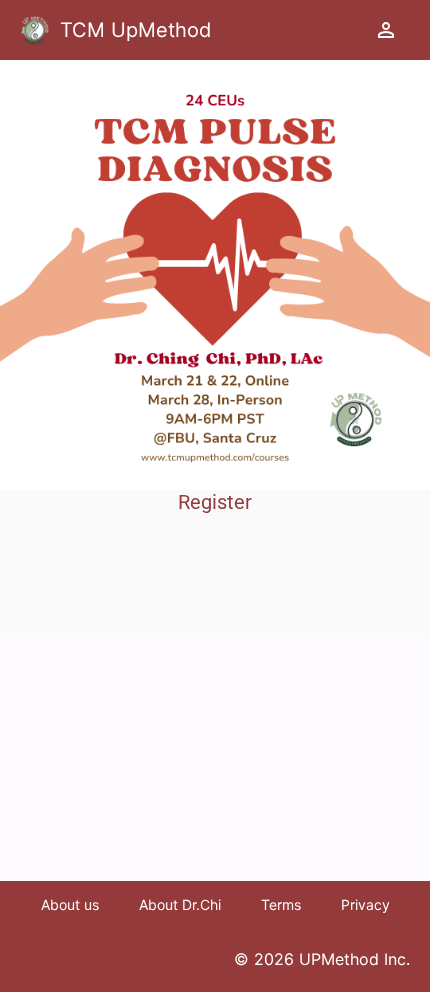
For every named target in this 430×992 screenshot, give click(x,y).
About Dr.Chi (180, 904)
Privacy (365, 904)
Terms (281, 904)
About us (70, 904)
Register (215, 502)
